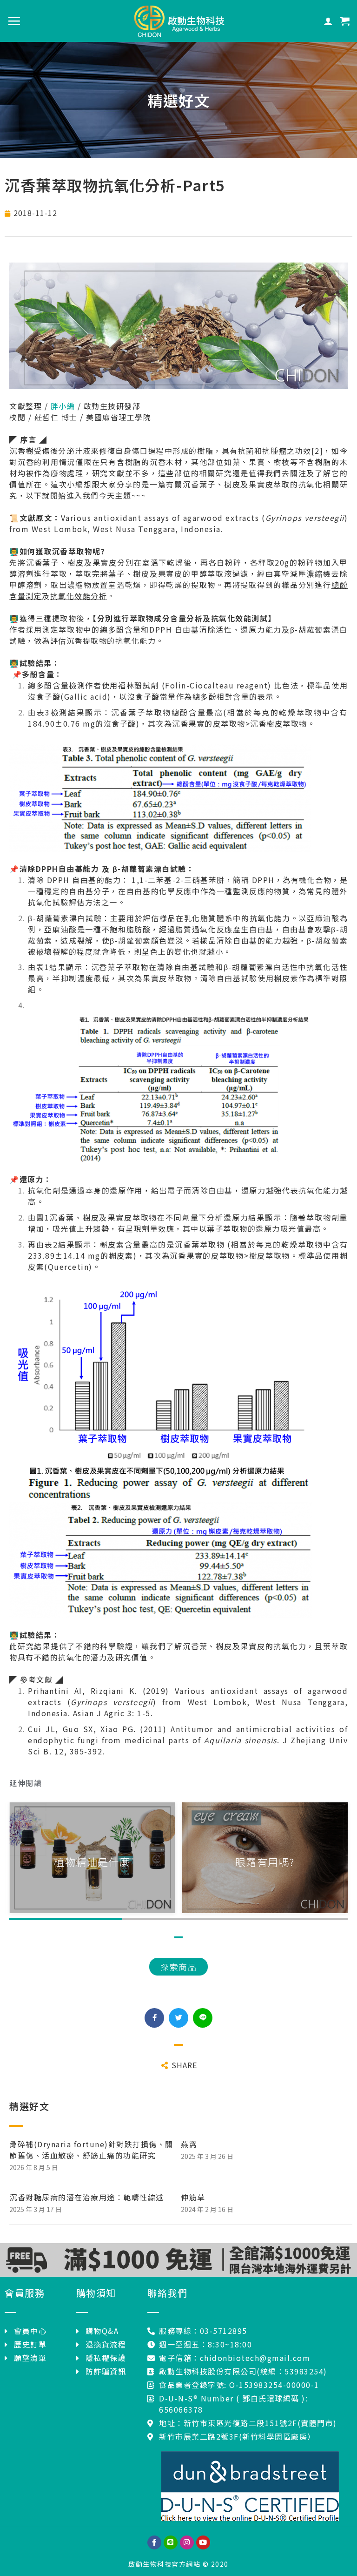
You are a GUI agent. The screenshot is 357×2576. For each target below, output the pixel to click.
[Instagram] (187, 2542)
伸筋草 (193, 2197)
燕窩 (189, 2144)
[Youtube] (203, 2542)
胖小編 (63, 406)
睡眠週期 (265, 1861)
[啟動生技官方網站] (178, 21)
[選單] (14, 21)
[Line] (171, 2542)
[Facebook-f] (154, 2542)
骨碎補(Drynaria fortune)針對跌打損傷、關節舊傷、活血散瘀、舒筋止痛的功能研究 (91, 2150)
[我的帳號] (329, 21)
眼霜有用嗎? (92, 1861)
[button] (178, 1967)
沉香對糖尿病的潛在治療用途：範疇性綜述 (87, 2197)
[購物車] (345, 21)
